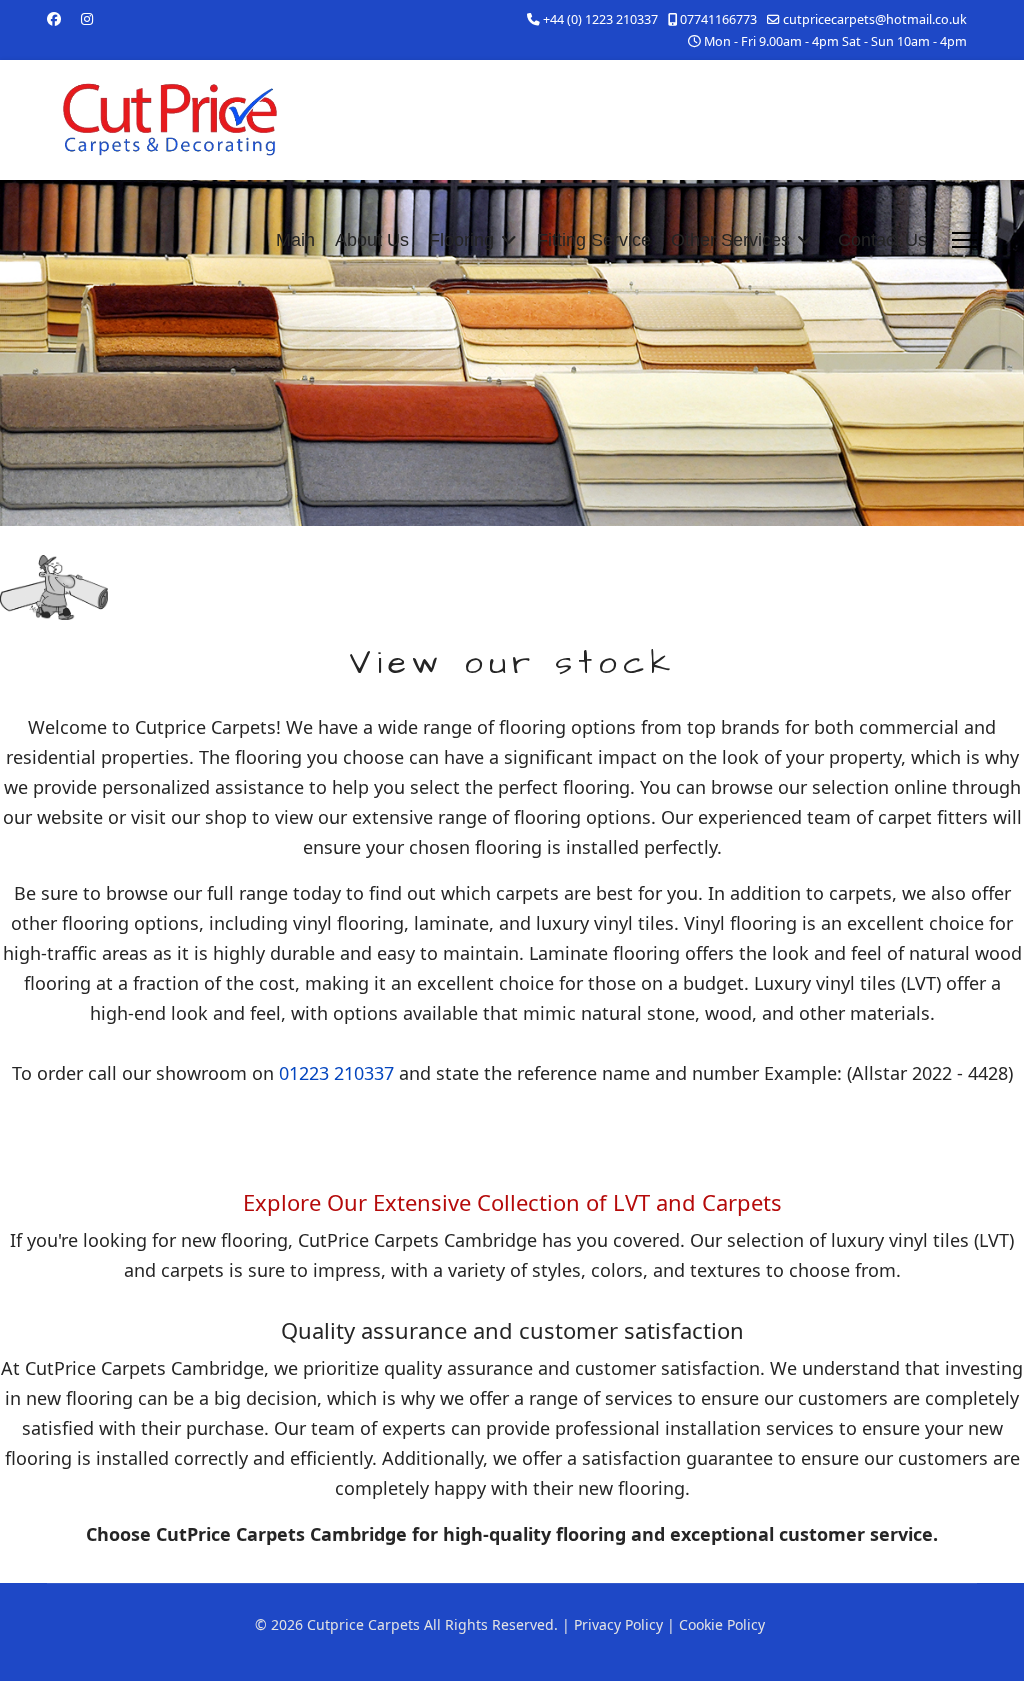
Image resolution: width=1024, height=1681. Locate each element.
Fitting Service (594, 240)
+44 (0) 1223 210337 (600, 19)
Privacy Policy (618, 1624)
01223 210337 (336, 1073)
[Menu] (964, 240)
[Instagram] (87, 18)
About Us (372, 240)
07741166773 (718, 19)
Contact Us (882, 240)
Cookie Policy (722, 1624)
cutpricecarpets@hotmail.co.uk (875, 19)
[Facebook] (54, 18)
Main (295, 240)
